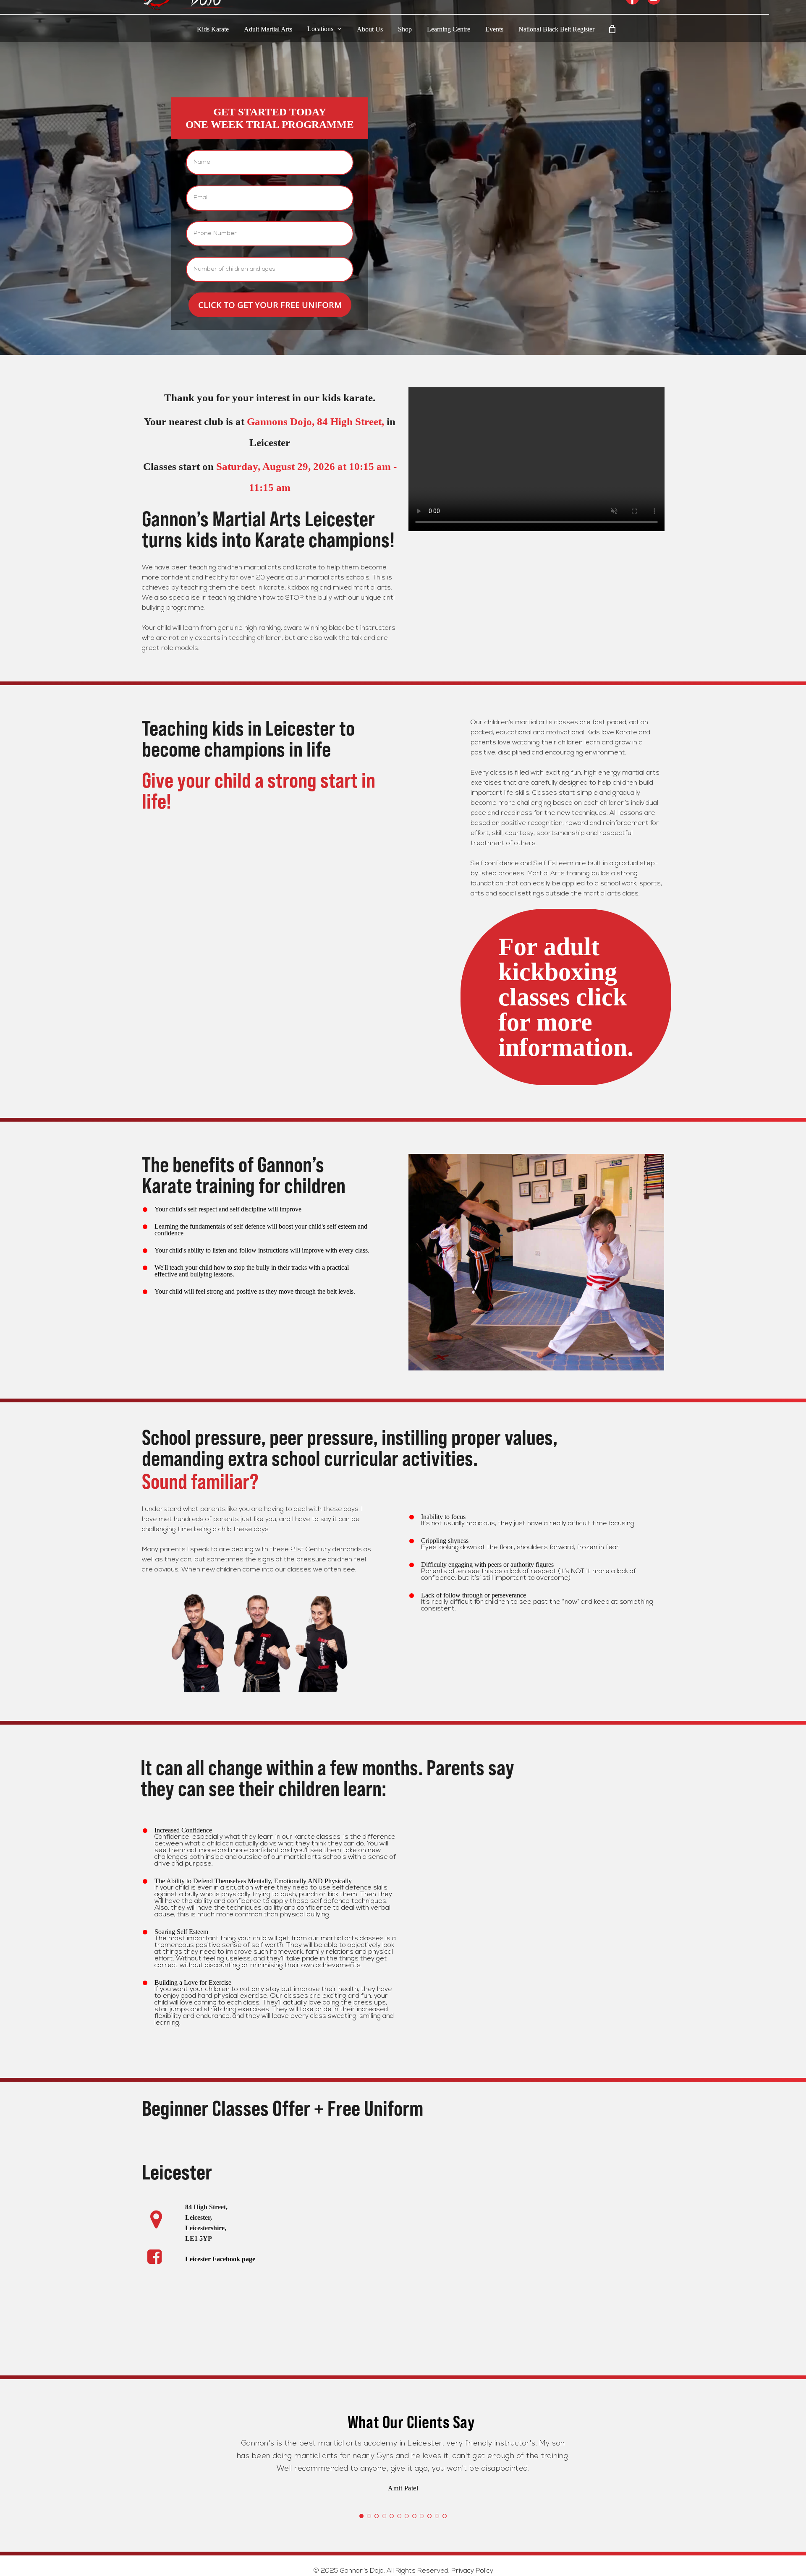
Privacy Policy (472, 2571)
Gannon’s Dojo (362, 2571)
